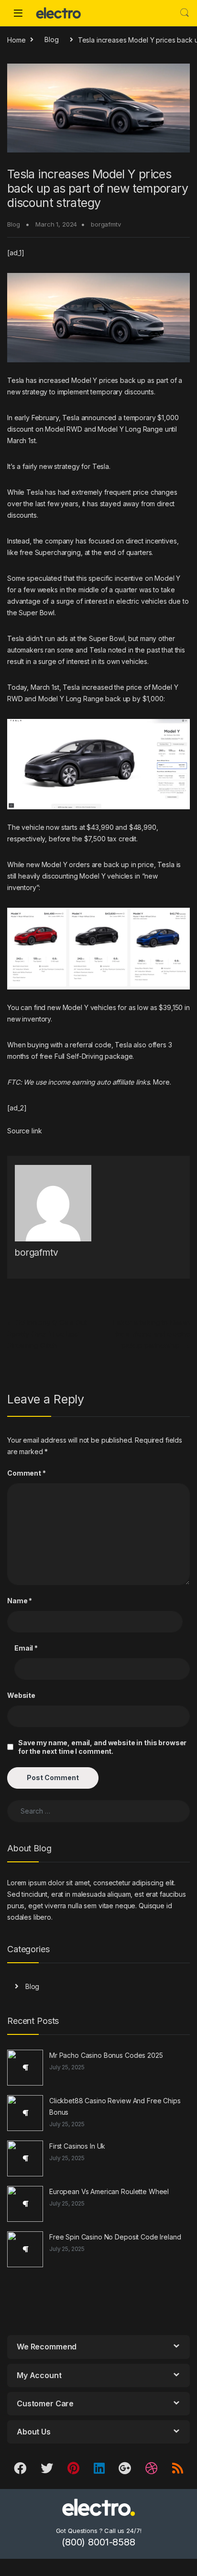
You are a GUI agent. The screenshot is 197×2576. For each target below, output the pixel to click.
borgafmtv (106, 224)
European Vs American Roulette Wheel (109, 2191)
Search (185, 13)
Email (26, 1648)
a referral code (88, 1045)
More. (162, 1082)
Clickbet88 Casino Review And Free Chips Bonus (115, 2106)
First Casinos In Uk (77, 2146)
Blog (51, 39)
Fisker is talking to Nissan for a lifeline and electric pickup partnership (151, 1334)
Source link (24, 1131)
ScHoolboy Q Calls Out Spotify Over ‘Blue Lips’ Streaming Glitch (47, 1334)
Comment (27, 1473)
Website (21, 1695)
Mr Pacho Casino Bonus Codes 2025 (106, 2055)
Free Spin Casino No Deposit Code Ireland (115, 2237)
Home (16, 39)
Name (20, 1601)
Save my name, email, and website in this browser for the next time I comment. (102, 1747)
